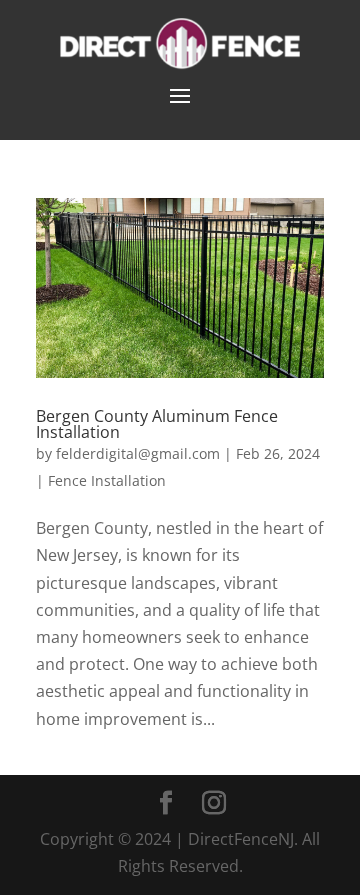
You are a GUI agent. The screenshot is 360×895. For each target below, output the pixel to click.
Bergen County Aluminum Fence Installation (157, 424)
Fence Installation (107, 480)
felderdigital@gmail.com (138, 453)
